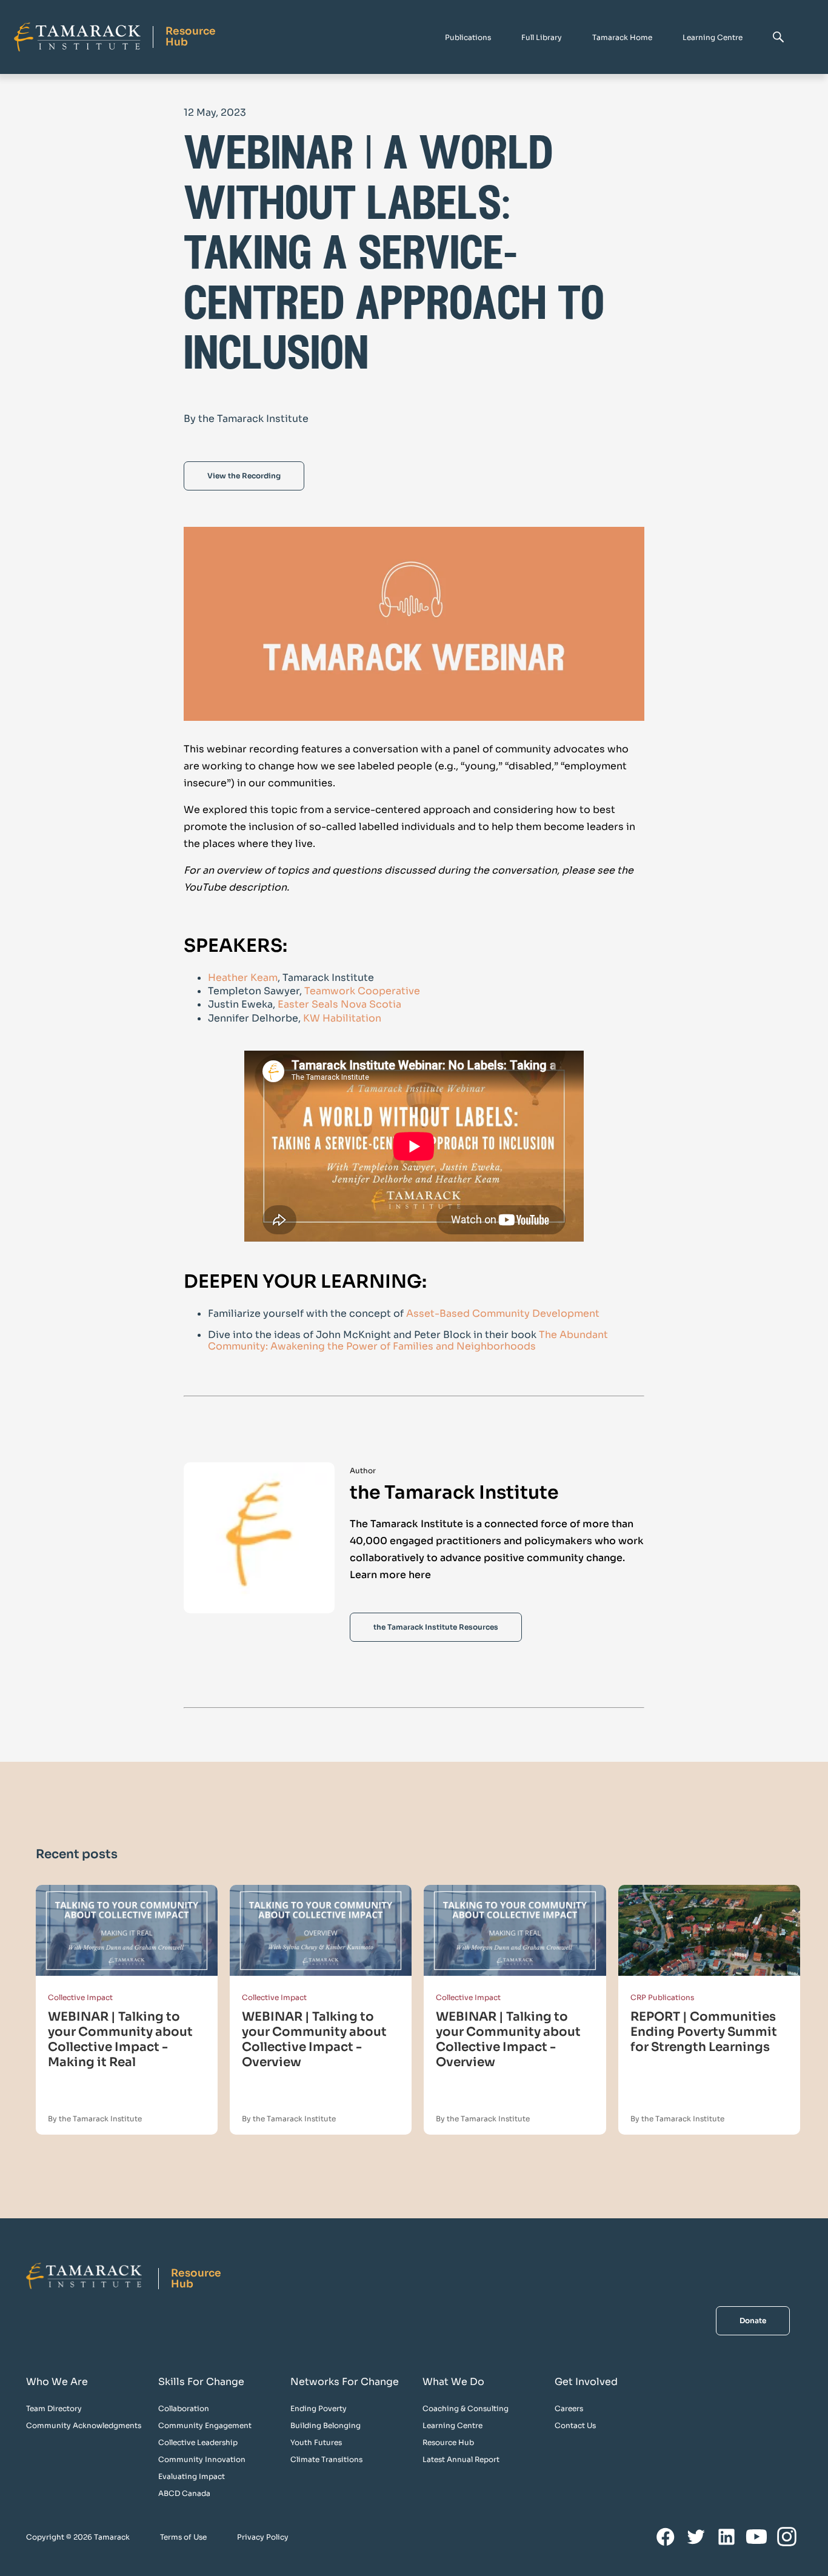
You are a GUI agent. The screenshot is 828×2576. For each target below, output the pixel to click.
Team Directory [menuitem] (54, 2408)
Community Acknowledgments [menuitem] (84, 2425)
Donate (753, 2320)
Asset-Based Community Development (503, 1313)
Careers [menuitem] (569, 2408)
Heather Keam (243, 978)
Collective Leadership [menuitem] (198, 2442)
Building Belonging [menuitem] (326, 2425)
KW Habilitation (342, 1018)
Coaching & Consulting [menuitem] (466, 2408)
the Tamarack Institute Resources (436, 1627)
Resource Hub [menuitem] (448, 2442)
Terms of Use (183, 2537)
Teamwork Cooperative (362, 991)
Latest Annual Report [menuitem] (461, 2459)
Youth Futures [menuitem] (316, 2442)
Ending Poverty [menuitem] (319, 2408)
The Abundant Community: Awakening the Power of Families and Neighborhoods (408, 1340)
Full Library (542, 37)
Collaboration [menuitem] (184, 2408)
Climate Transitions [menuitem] (326, 2459)
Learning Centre (713, 37)
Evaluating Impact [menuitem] (192, 2476)
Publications (468, 37)
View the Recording (244, 476)
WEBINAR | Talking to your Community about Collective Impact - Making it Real (120, 2039)
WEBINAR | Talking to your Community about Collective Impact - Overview (314, 2039)
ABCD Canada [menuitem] (184, 2493)
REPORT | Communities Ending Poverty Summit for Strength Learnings (704, 2032)
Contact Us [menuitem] (575, 2425)
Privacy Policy (263, 2537)
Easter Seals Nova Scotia (339, 1004)
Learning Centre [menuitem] (452, 2425)
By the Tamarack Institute (95, 2119)
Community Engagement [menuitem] (205, 2425)
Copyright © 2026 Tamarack (78, 2537)
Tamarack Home (622, 37)
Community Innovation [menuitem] (202, 2459)
